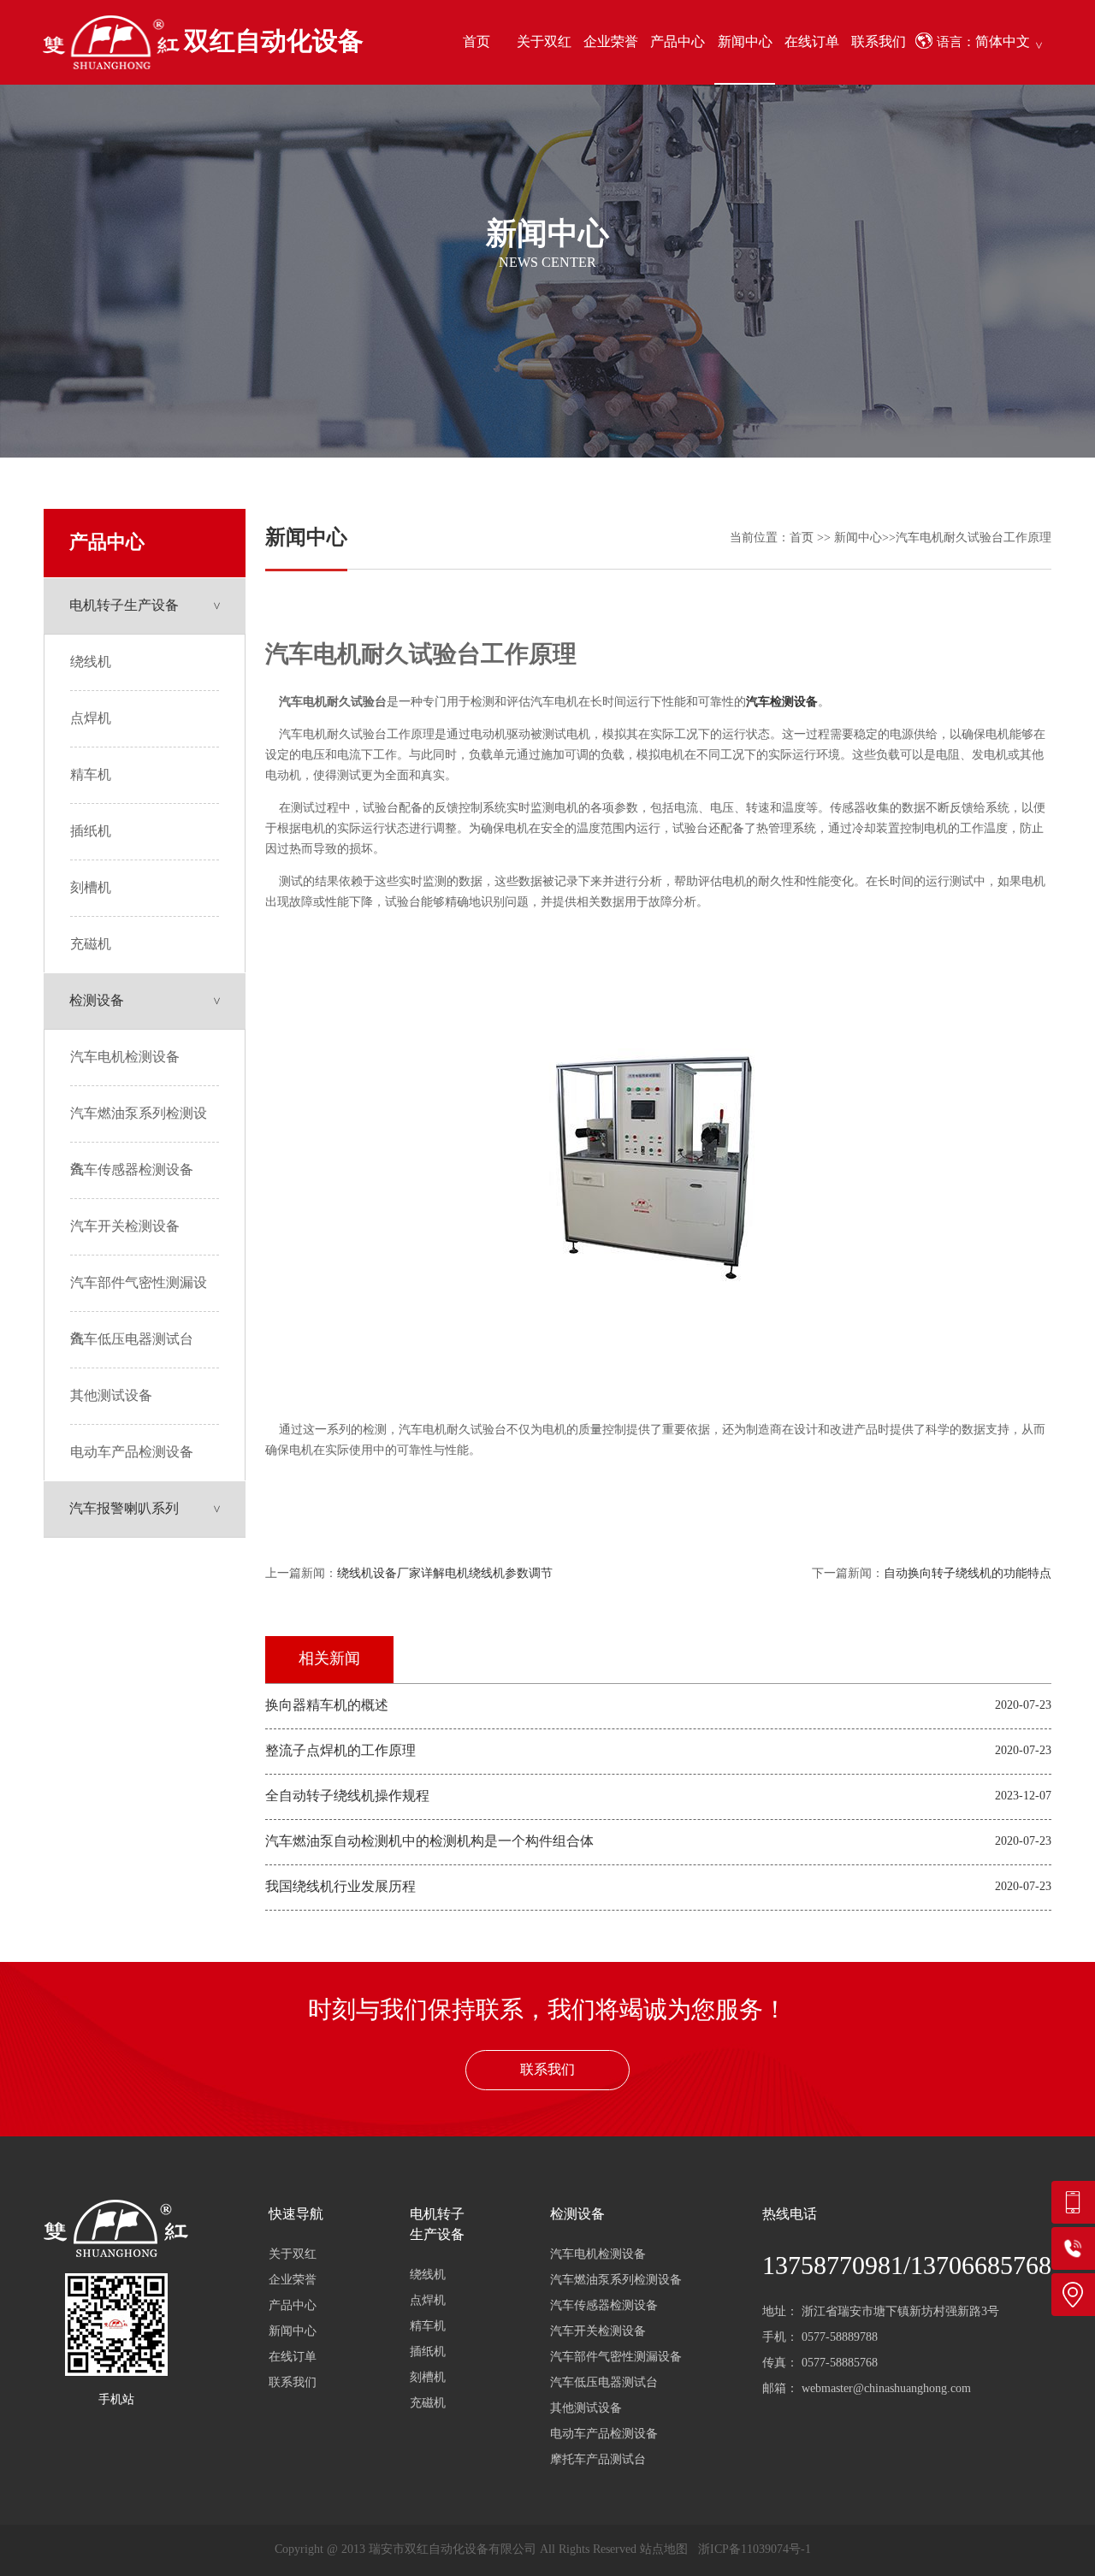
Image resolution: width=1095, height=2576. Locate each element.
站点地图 (664, 2550)
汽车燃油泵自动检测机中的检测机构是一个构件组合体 (429, 1842)
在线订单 (812, 42)
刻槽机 (91, 888)
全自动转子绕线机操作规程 (347, 1796)
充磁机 (91, 945)
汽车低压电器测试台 (132, 1340)
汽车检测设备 (782, 703)
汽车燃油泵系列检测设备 (139, 1125)
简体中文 (1003, 42)
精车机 (91, 775)
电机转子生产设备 (124, 606)
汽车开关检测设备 (125, 1227)
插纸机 (91, 832)
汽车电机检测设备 (125, 1058)
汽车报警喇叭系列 (124, 1509)
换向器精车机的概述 (327, 1706)
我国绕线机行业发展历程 (340, 1887)
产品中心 (678, 42)
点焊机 (91, 719)
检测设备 (97, 1001)
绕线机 (91, 662)
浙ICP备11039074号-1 (755, 2550)
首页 (476, 42)
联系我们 (879, 42)
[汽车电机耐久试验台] (658, 1398)
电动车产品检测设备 (132, 1453)
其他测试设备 (111, 1396)
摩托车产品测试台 (598, 2460)
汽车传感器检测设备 (132, 1170)
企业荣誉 (611, 42)
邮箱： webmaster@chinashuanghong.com (867, 2389)
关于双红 (544, 42)
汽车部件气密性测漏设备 (139, 1294)
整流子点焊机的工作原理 (340, 1751)
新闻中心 (745, 42)
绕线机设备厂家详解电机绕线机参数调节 (445, 1574)
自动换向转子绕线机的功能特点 (968, 1574)
